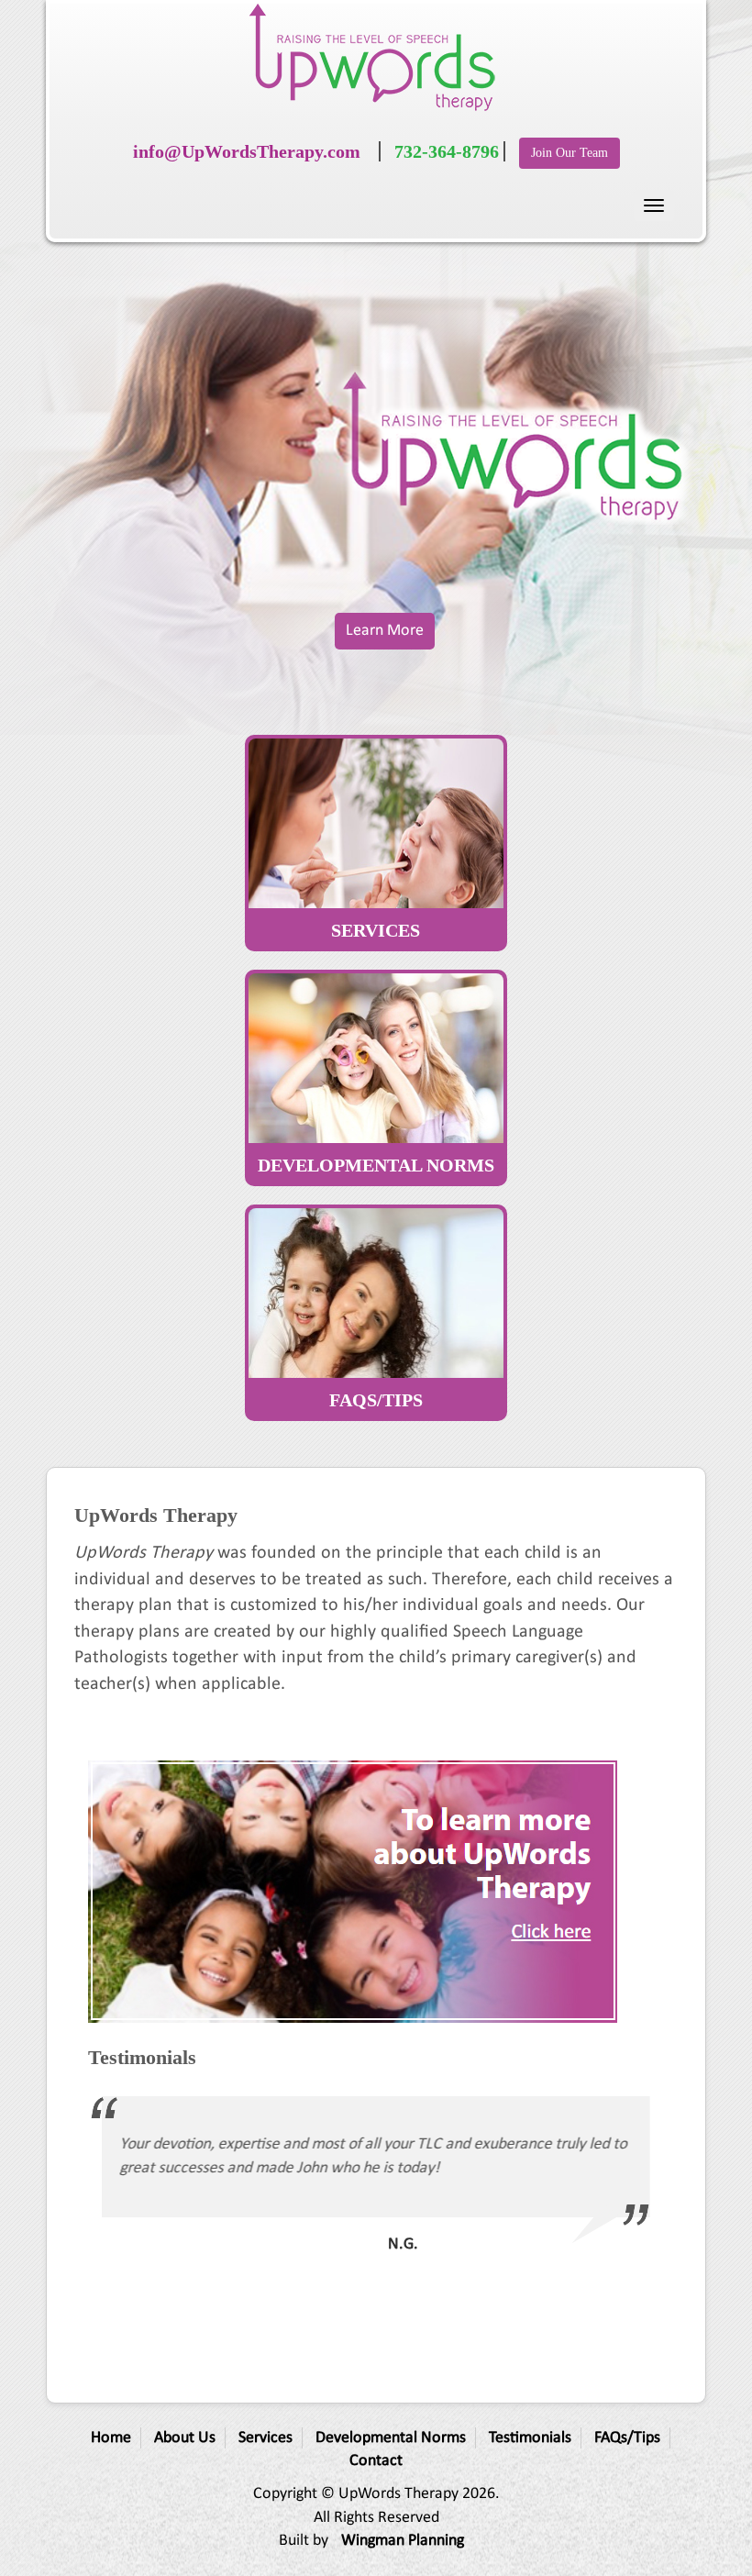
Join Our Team (570, 153)
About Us (185, 2438)
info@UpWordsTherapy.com (247, 151)
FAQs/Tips (627, 2438)
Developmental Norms (391, 2438)
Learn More (385, 631)
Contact (376, 2461)
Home (111, 2438)
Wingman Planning (403, 2541)
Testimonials (530, 2438)
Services (265, 2438)
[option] (376, 2179)
